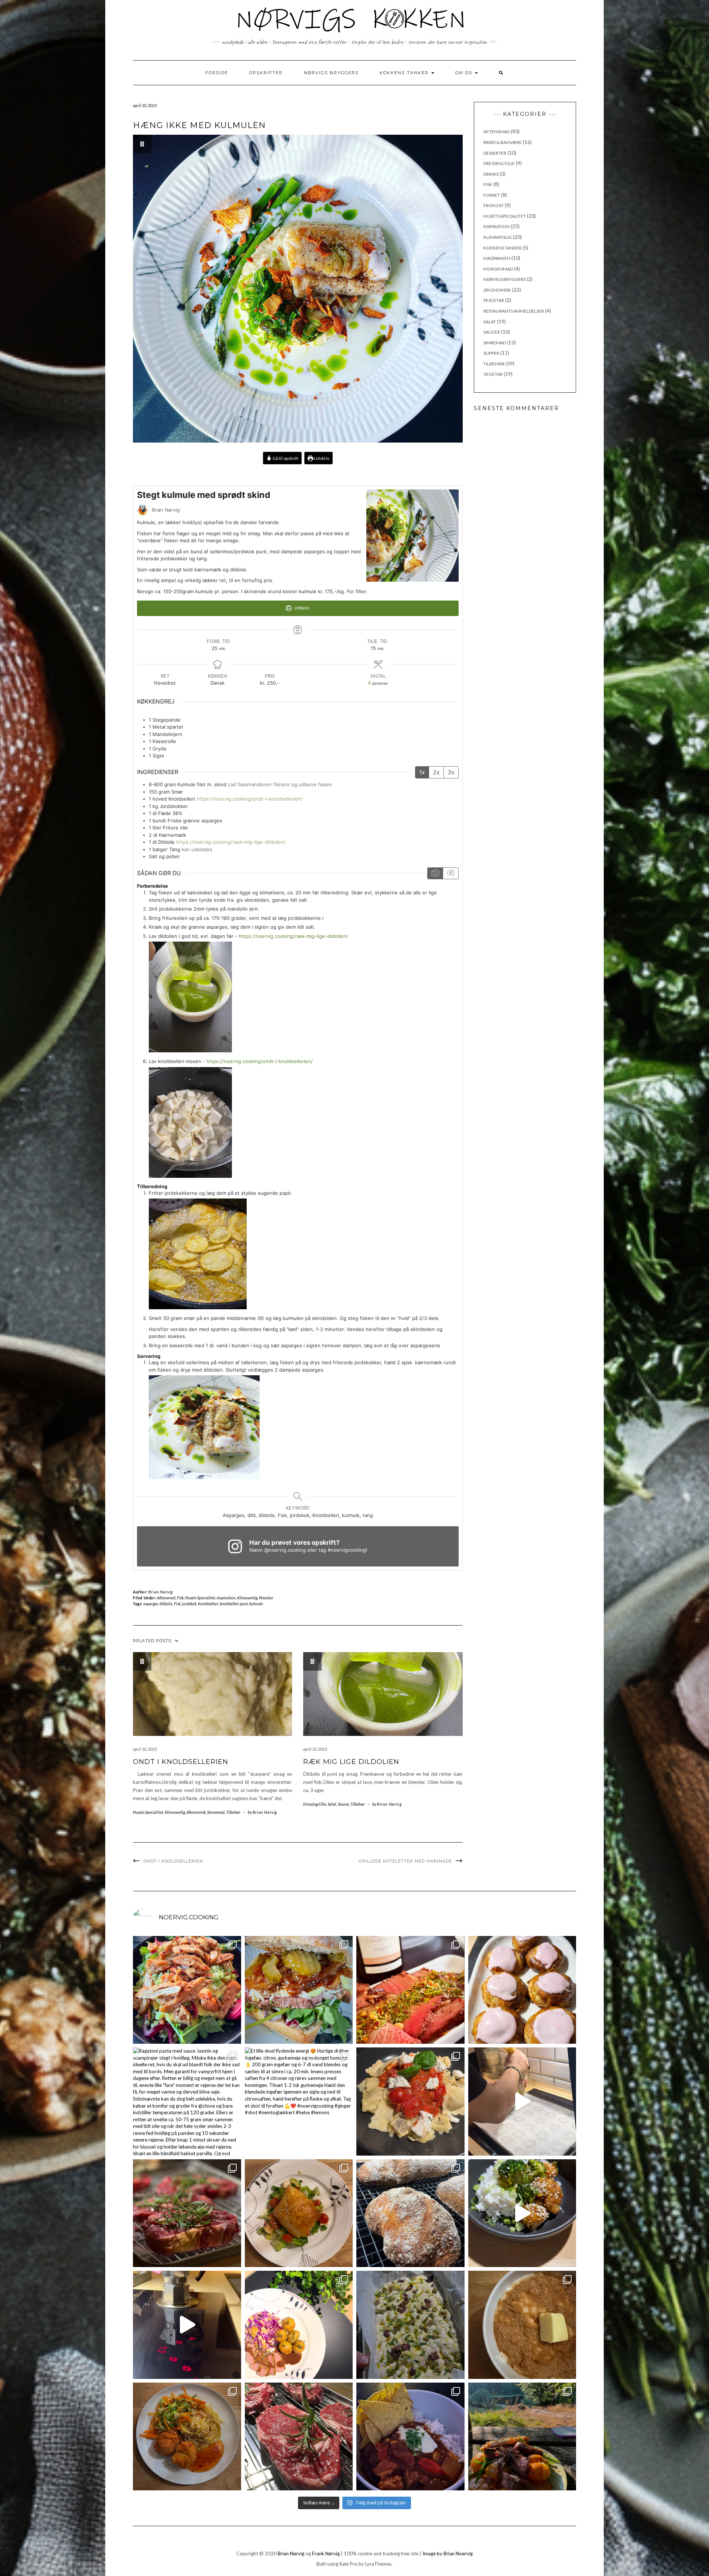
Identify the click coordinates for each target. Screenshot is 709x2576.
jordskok (189, 1604)
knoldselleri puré (234, 1604)
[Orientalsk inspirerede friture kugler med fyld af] (187, 2437)
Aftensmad (166, 1598)
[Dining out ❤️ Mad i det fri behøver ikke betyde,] (522, 2437)
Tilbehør (233, 1812)
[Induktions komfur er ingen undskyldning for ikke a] (187, 2325)
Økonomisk (196, 1812)
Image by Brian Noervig (448, 2553)
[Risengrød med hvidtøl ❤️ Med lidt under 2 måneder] (522, 2325)
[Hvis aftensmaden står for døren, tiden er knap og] (187, 1990)
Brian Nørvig (161, 1592)
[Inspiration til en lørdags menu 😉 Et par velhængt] (187, 2213)
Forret (492, 195)
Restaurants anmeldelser (514, 311)
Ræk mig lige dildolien (351, 1762)
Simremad (216, 1812)
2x (436, 772)
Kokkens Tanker (405, 73)
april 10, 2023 (145, 1749)
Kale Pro (348, 2564)
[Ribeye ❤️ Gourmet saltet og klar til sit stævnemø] (299, 2437)
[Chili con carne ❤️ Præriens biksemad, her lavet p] (410, 2437)
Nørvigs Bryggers (331, 73)
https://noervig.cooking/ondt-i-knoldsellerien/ (250, 799)
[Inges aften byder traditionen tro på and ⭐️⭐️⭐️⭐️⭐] (299, 2325)
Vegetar (493, 374)
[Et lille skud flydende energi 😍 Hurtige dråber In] (299, 2102)
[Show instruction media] (435, 873)
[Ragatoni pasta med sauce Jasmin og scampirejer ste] (187, 2102)
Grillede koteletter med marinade (405, 1861)
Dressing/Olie (315, 1804)
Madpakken (497, 258)
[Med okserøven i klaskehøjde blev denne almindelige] (410, 1990)
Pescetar (266, 1598)
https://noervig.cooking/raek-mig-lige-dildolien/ (231, 842)
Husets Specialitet (200, 1598)
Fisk (180, 1598)
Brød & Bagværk (503, 142)
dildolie (166, 1604)
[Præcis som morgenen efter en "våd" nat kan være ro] (299, 1990)
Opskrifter (266, 73)
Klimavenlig (247, 1598)
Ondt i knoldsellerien (181, 1762)
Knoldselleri (208, 1604)
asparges (151, 1604)
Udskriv (321, 458)
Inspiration (226, 1598)
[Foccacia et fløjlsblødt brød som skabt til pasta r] (410, 2325)
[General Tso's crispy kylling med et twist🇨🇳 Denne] (522, 2213)
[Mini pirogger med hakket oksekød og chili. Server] (299, 2213)
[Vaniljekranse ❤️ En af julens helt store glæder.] (522, 2102)
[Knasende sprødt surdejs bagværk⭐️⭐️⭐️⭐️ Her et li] (410, 2213)
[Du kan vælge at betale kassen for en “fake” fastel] (522, 1990)
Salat (332, 1804)
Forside (217, 73)
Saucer (343, 1804)
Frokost (494, 205)
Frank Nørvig (326, 2553)
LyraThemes (378, 2564)
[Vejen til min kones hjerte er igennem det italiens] (410, 2102)
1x (422, 772)
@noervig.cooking (285, 1550)
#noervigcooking (347, 1550)
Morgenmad (498, 269)
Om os (465, 73)
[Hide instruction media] (451, 873)
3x (451, 772)
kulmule (256, 1604)
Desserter (495, 153)
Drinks (491, 174)
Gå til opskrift (285, 458)
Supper (491, 353)
